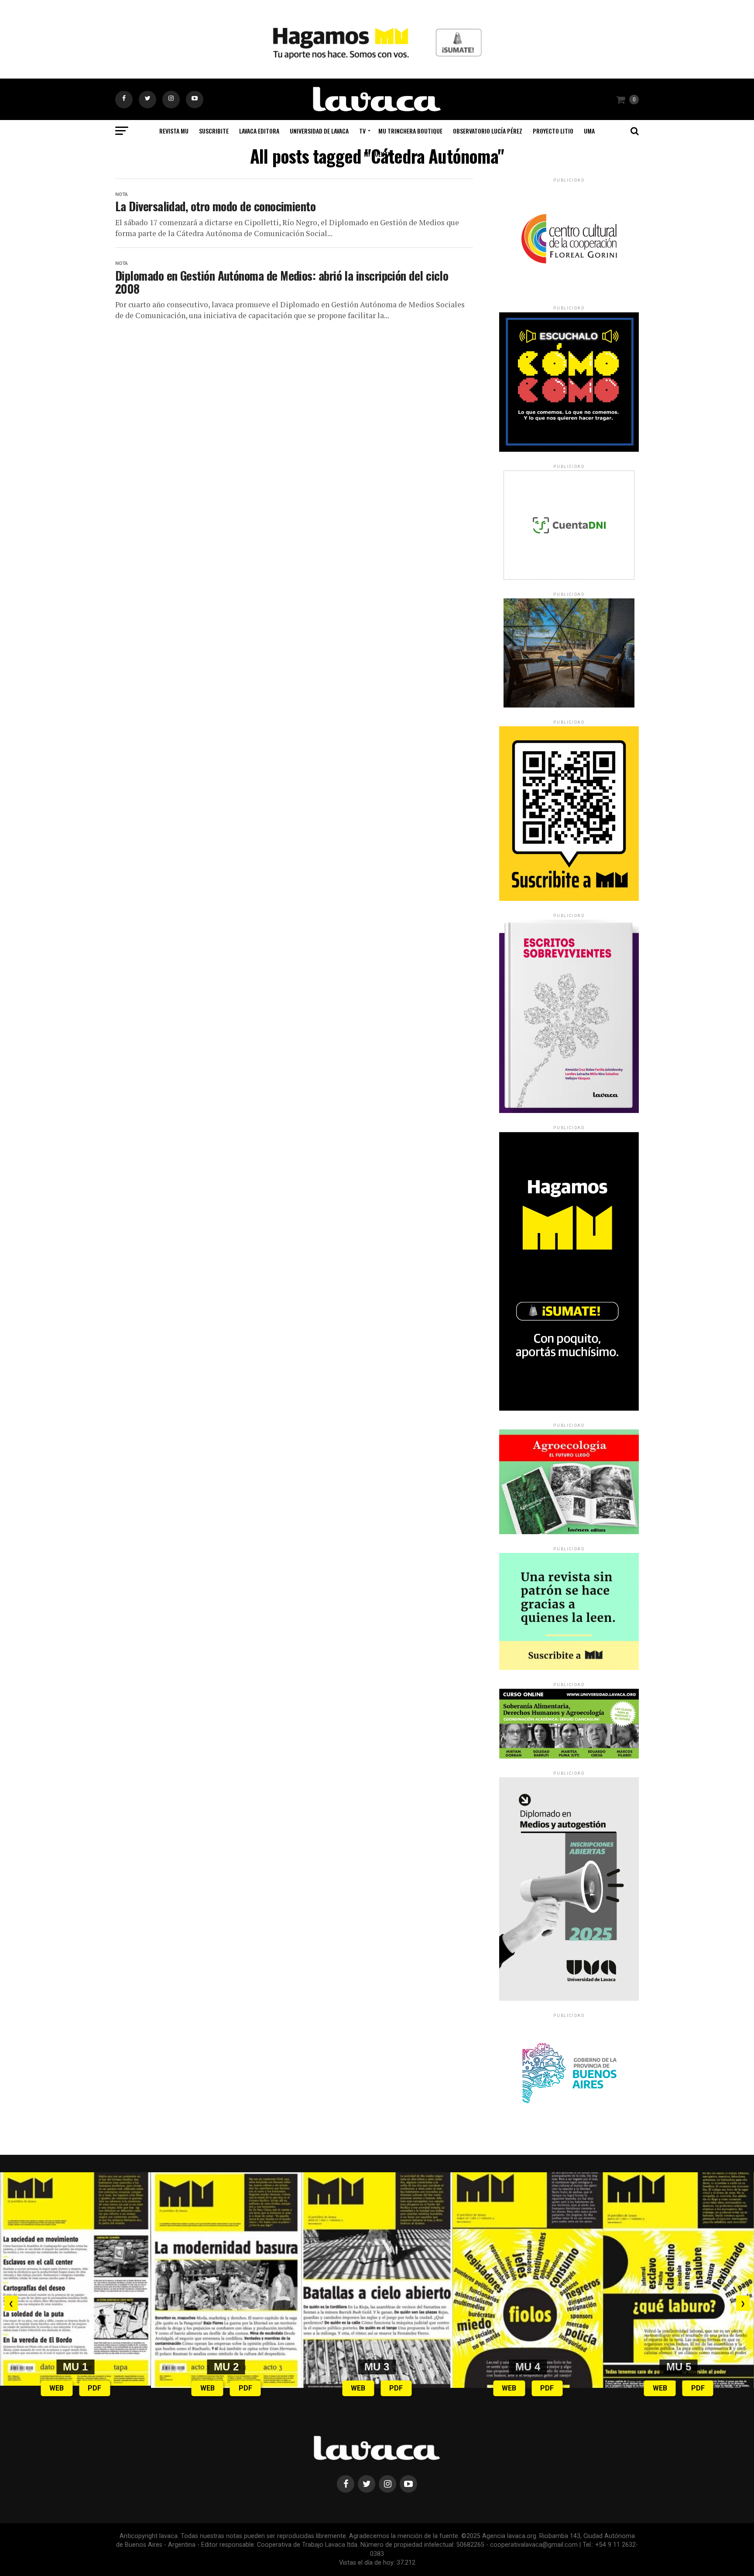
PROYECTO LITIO (553, 131)
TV (362, 131)
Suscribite (214, 131)
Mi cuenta (377, 154)
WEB (57, 2388)
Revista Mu (174, 131)
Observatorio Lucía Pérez (488, 131)
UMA (589, 131)
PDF (94, 2388)
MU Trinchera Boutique (410, 131)
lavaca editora (259, 131)
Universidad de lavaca (319, 131)
